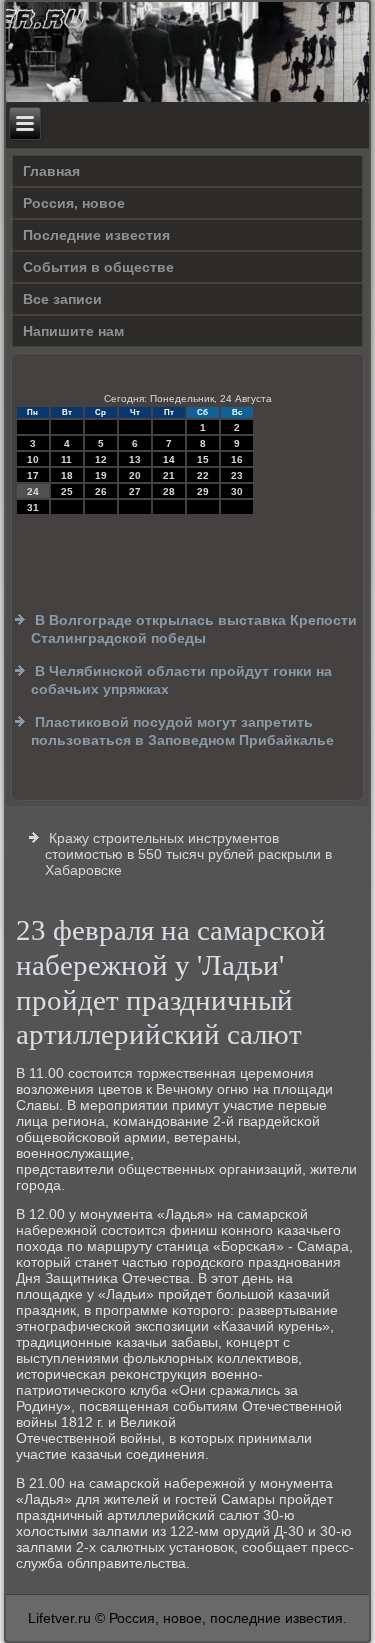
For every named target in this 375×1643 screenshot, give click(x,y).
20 (135, 475)
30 (237, 491)
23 (237, 475)
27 (135, 491)
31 (33, 507)
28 (169, 491)
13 (135, 459)
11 (66, 459)
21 (169, 475)
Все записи (62, 299)
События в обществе (98, 267)
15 (203, 459)
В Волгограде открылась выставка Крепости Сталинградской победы (194, 629)
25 (67, 491)
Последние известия (96, 235)
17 (33, 475)
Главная (51, 171)
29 (203, 491)
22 (203, 475)
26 (101, 491)
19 (101, 475)
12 (101, 459)
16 (237, 459)
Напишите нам (73, 331)
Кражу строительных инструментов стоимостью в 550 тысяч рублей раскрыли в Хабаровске (188, 854)
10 (33, 459)
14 (169, 459)
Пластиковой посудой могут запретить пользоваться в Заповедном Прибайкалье (182, 731)
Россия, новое (74, 203)
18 (67, 475)
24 (33, 491)
